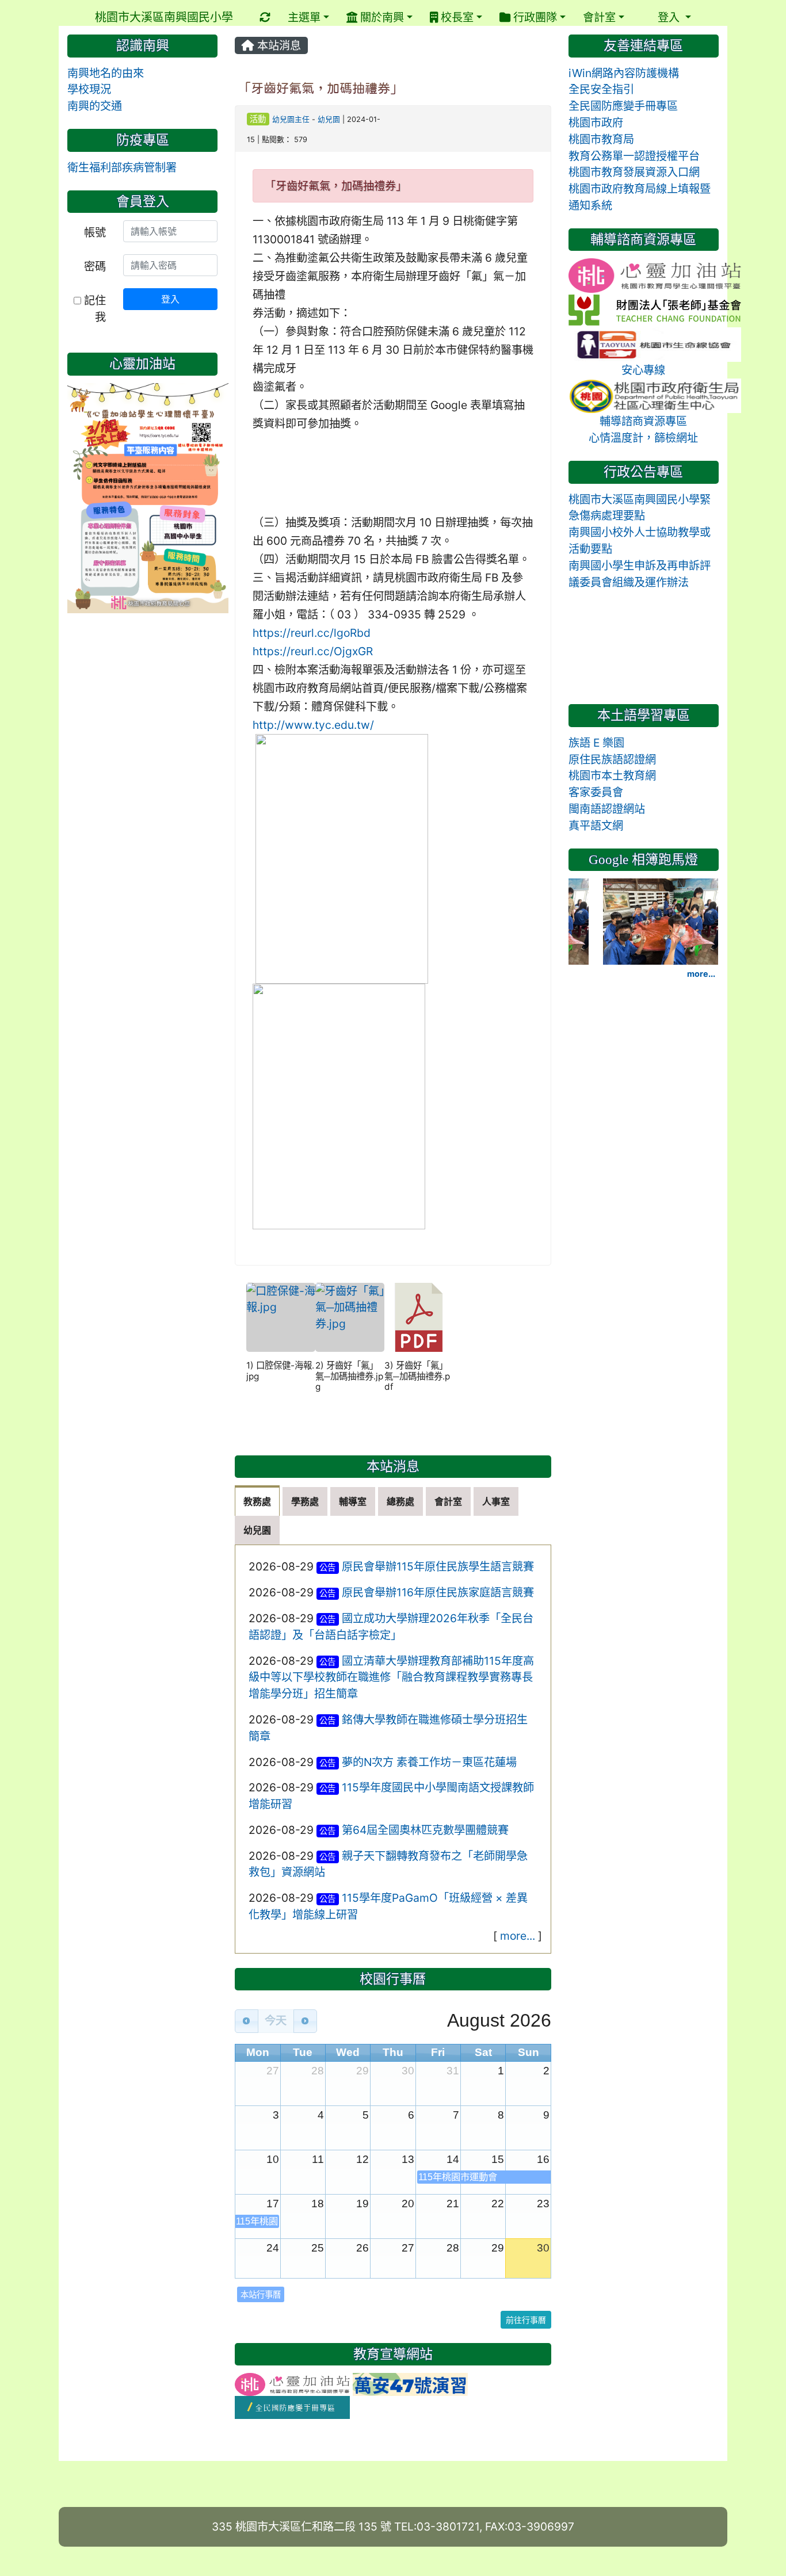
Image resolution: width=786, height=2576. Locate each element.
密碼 (95, 266)
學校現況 (89, 89)
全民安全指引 (601, 89)
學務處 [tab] (305, 1501)
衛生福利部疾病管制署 (122, 167)
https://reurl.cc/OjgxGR (313, 651)
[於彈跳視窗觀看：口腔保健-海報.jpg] (281, 1317)
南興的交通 (95, 106)
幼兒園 (329, 119)
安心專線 (643, 370)
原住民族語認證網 (612, 759)
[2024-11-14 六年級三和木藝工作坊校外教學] (661, 920)
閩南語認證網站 (607, 809)
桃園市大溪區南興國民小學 (164, 17)
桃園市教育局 (601, 139)
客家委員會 (596, 792)
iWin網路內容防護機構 (624, 73)
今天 (276, 2021)
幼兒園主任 (291, 119)
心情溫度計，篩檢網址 (643, 438)
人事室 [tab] (496, 1501)
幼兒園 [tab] (257, 1530)
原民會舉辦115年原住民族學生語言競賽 (438, 1566)
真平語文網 (596, 825)
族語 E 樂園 (596, 743)
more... (518, 1936)
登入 (170, 299)
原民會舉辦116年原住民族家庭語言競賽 (438, 1592)
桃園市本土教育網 (612, 775)
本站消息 (278, 45)
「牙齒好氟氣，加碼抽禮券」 (320, 88)
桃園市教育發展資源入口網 (634, 172)
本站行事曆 (261, 2294)
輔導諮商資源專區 (643, 421)
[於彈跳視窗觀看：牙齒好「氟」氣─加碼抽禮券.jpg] (350, 1317)
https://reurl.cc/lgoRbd (312, 633)
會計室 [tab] (448, 1501)
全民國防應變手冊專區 (623, 106)
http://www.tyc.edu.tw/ (313, 725)
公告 (327, 1567)
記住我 (94, 309)
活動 (258, 119)
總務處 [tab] (400, 1501)
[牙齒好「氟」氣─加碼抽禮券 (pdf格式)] (419, 1317)
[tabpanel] (393, 1749)
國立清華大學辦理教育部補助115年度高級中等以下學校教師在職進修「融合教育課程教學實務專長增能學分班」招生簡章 (392, 1677)
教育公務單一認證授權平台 (634, 156)
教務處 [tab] (257, 1501)
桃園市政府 (596, 123)
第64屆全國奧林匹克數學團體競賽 (425, 1830)
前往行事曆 (526, 2320)
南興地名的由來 (106, 73)
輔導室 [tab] (353, 1501)
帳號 (95, 232)
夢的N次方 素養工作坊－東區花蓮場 (429, 1762)
